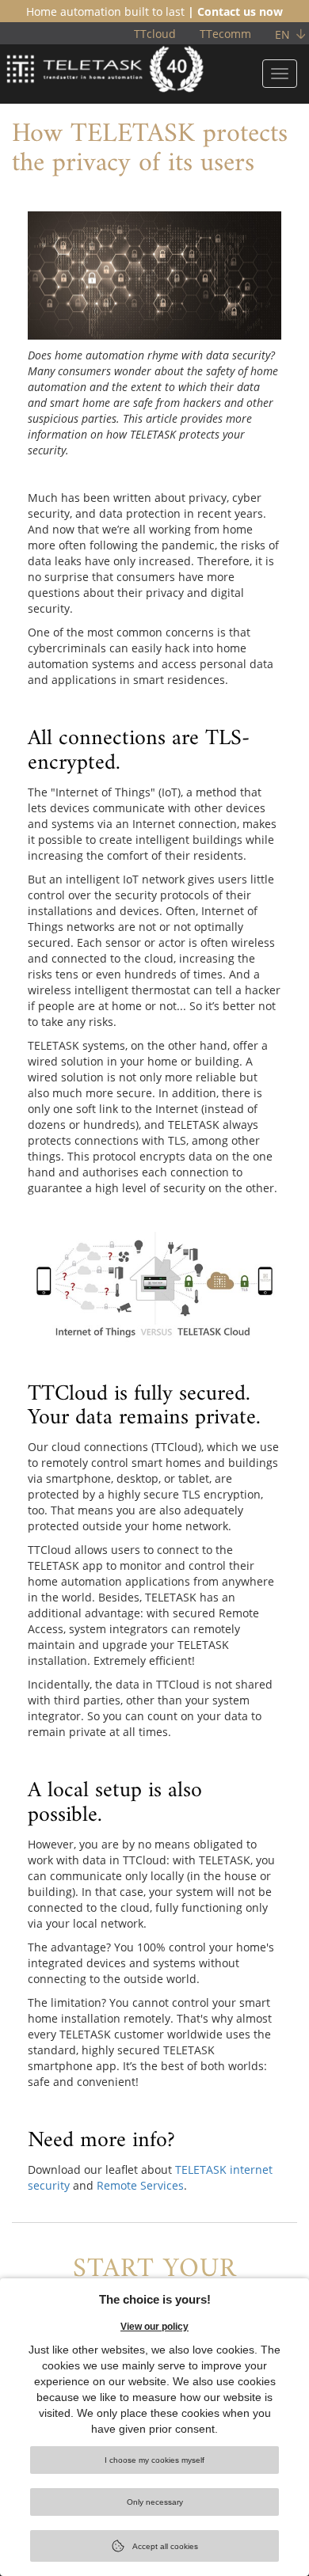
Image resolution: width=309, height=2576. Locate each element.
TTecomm (225, 34)
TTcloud (155, 34)
